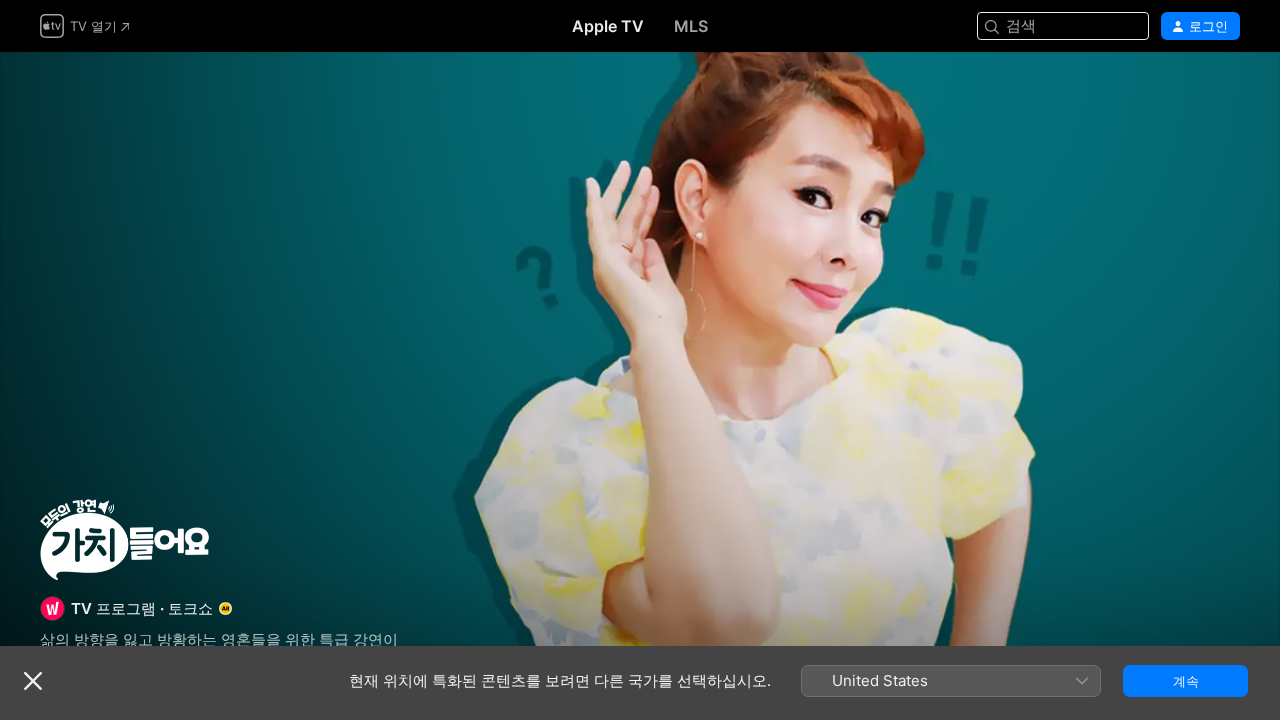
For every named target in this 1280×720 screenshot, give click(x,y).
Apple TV (608, 26)
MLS (691, 26)
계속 (1186, 681)
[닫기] (33, 681)
